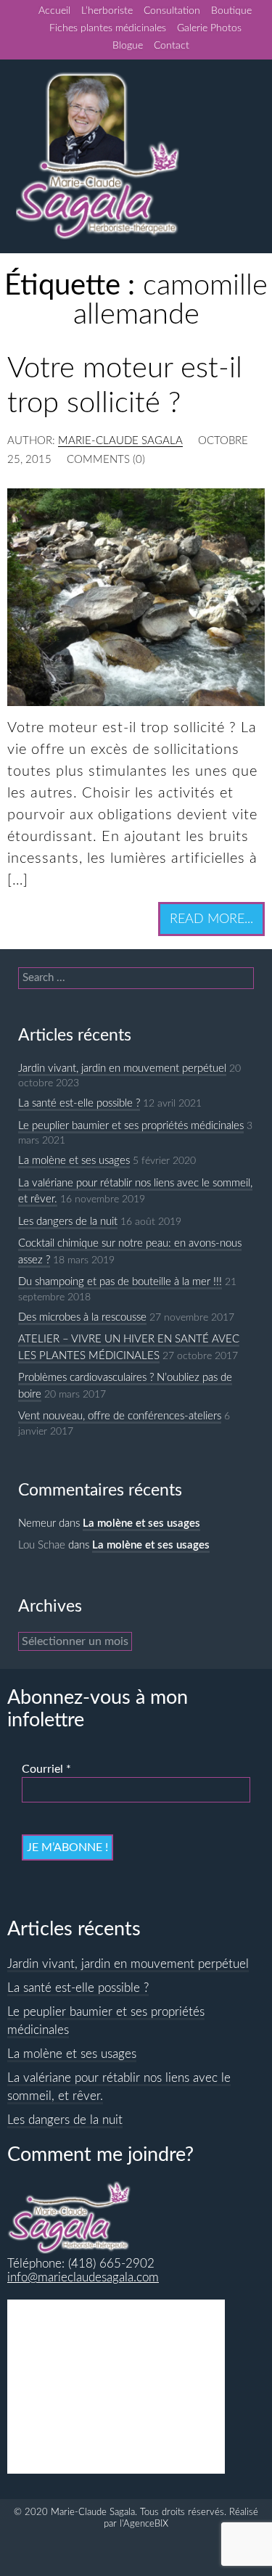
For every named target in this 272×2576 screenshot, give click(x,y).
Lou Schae (42, 1545)
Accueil (54, 11)
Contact (172, 46)
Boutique (231, 11)
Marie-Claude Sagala (120, 441)
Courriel (46, 1769)
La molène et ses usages (74, 1161)
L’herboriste (107, 11)
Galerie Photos (209, 28)
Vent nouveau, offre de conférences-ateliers (120, 1416)
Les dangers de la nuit (68, 1222)
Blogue (128, 46)
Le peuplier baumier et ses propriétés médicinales (131, 1126)
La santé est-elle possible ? (79, 1103)
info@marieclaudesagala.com (83, 2278)
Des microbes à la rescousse (82, 1317)
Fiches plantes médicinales (108, 28)
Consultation (172, 11)
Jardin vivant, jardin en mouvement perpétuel (122, 1068)
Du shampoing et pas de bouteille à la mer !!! (120, 1282)
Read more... (211, 919)
